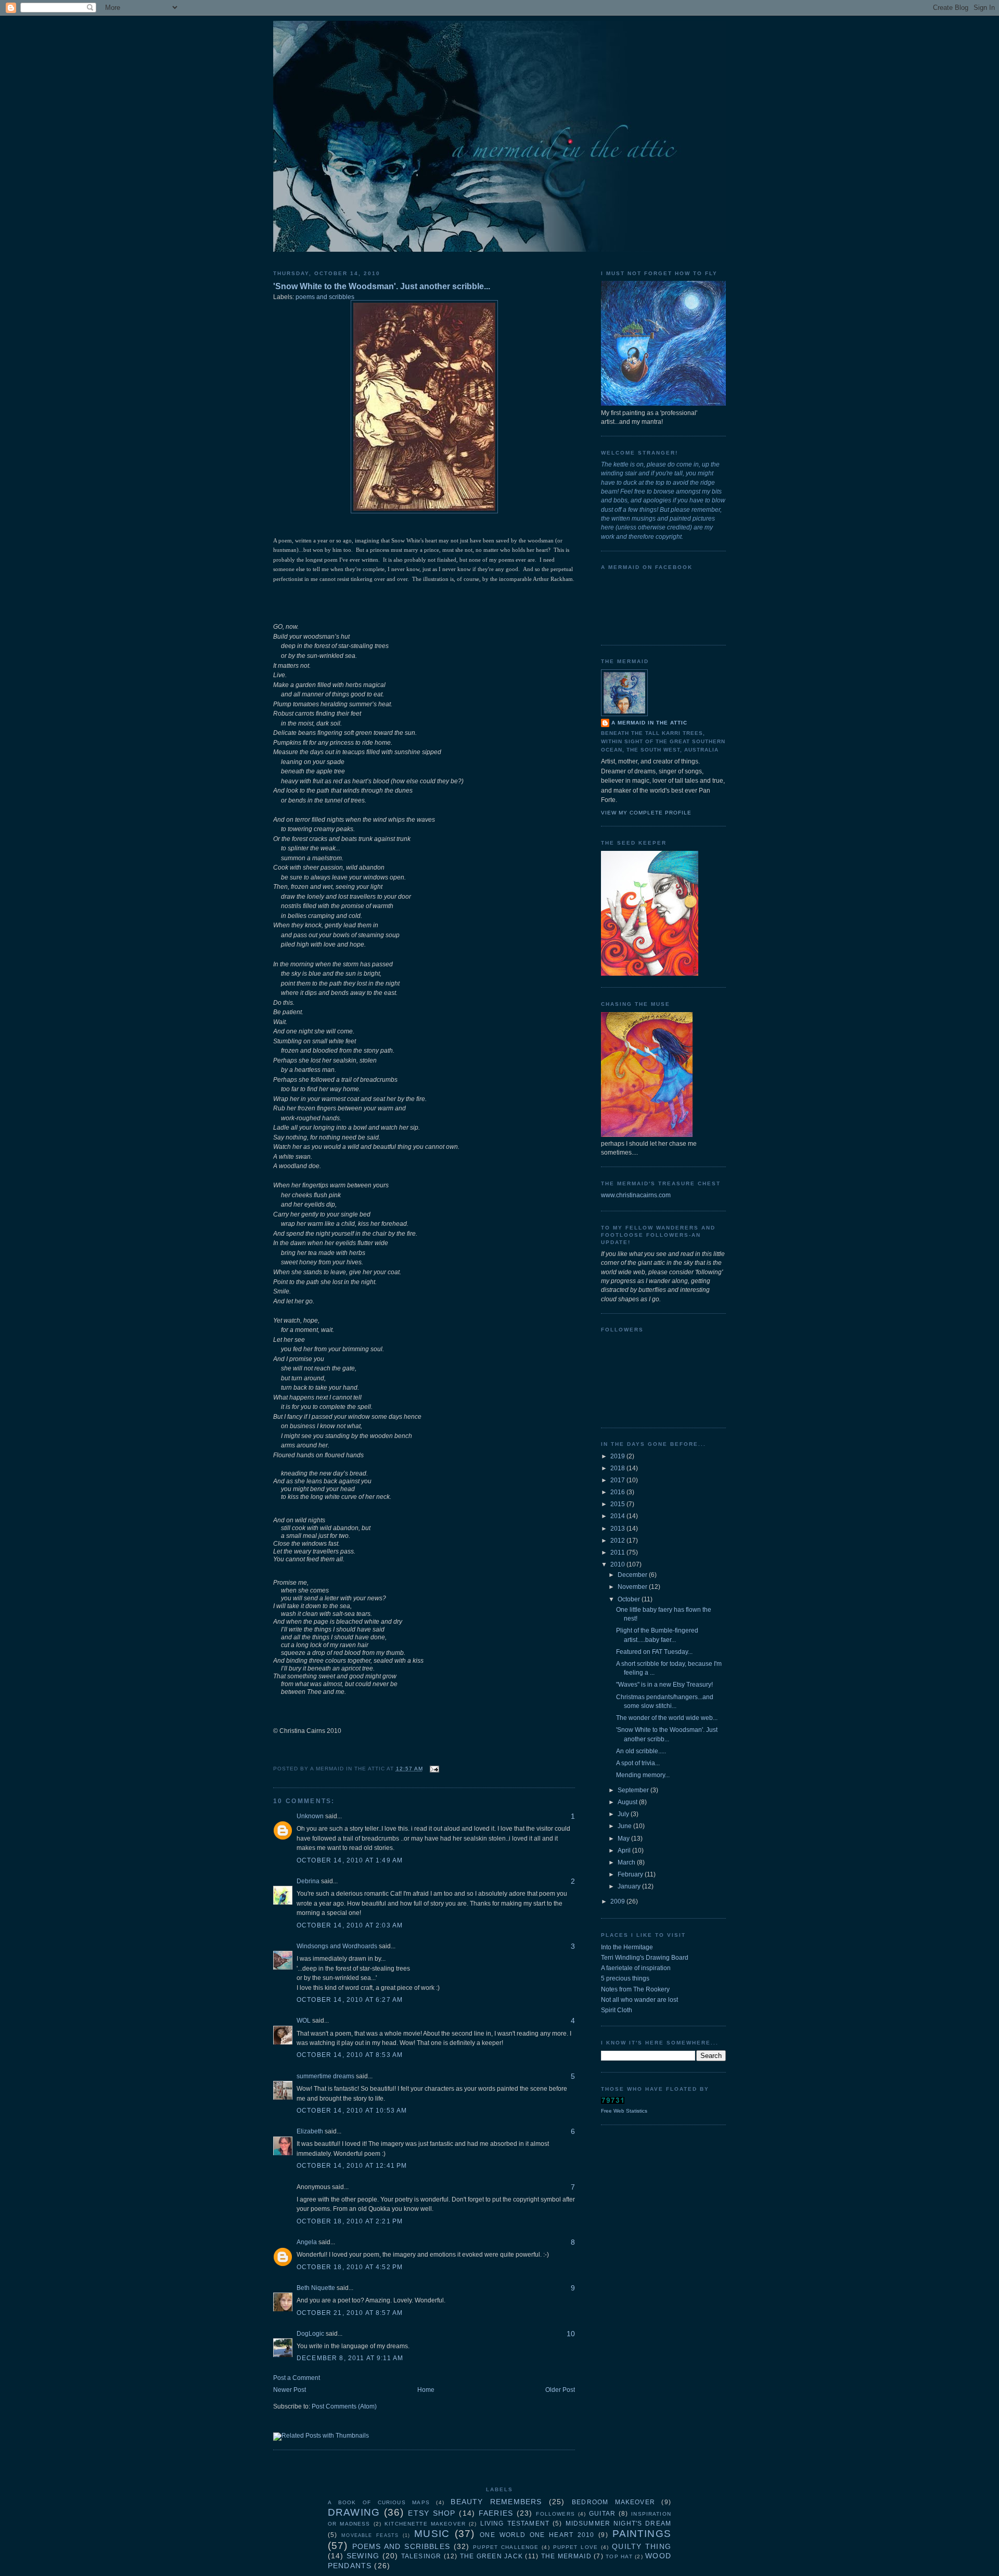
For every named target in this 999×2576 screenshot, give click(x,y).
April (625, 1850)
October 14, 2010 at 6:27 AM (350, 2000)
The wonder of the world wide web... (667, 1718)
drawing (354, 2512)
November (633, 1587)
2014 (618, 1516)
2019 (618, 1456)
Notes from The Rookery (635, 1989)
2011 (618, 1552)
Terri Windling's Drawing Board (645, 1958)
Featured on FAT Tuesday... (654, 1652)
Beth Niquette (316, 2288)
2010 (618, 1564)
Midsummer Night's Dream (618, 2523)
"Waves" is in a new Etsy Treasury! (664, 1685)
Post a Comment (297, 2378)
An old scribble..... (641, 1751)
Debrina (308, 1881)
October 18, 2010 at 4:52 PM (350, 2267)
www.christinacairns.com (636, 1195)
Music (432, 2534)
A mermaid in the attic (649, 723)
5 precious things (625, 1978)
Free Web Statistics (624, 2111)
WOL (304, 2021)
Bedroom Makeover (613, 2502)
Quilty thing (642, 2546)
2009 (618, 1901)
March (627, 1862)
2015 (618, 1504)
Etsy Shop (432, 2513)
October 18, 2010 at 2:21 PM (350, 2221)
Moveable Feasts (370, 2535)
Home (426, 2390)
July (624, 1814)
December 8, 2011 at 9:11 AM (350, 2358)
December (633, 1575)
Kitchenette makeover (425, 2524)
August (628, 1802)
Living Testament (515, 2523)
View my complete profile (646, 813)
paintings (642, 2534)
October (630, 1599)
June (625, 1826)
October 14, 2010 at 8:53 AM (350, 2055)
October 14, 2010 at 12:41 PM (352, 2166)
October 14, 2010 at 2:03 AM (350, 1925)
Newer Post (290, 2390)
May (624, 1839)
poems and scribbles (325, 297)
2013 (618, 1529)
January (630, 1886)
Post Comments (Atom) (344, 2406)
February (631, 1874)
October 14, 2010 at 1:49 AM (350, 1860)
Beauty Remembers (496, 2502)
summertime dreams (325, 2076)
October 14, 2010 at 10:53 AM (352, 2111)
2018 (618, 1468)
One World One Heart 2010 (537, 2535)
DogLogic (310, 2334)
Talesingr (421, 2556)
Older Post (560, 2390)
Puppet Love (575, 2547)
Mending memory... (643, 1775)
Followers (555, 2514)
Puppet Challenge (506, 2547)
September (634, 1790)
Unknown (310, 1816)
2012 (618, 1541)
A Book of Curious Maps (379, 2502)
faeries (496, 2513)
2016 (618, 1492)
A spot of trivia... (638, 1763)
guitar (602, 2514)
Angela (307, 2242)
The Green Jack (491, 2556)
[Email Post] (433, 1769)
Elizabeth (310, 2131)
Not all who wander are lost (639, 2000)
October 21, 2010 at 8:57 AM (350, 2313)
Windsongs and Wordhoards (337, 1946)
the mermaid (566, 2556)
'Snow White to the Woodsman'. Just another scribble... (382, 286)
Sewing (363, 2556)
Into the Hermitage (627, 1947)
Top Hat (619, 2556)
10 (571, 2334)
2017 (618, 1480)
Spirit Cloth (617, 2010)
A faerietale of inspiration (636, 1968)
